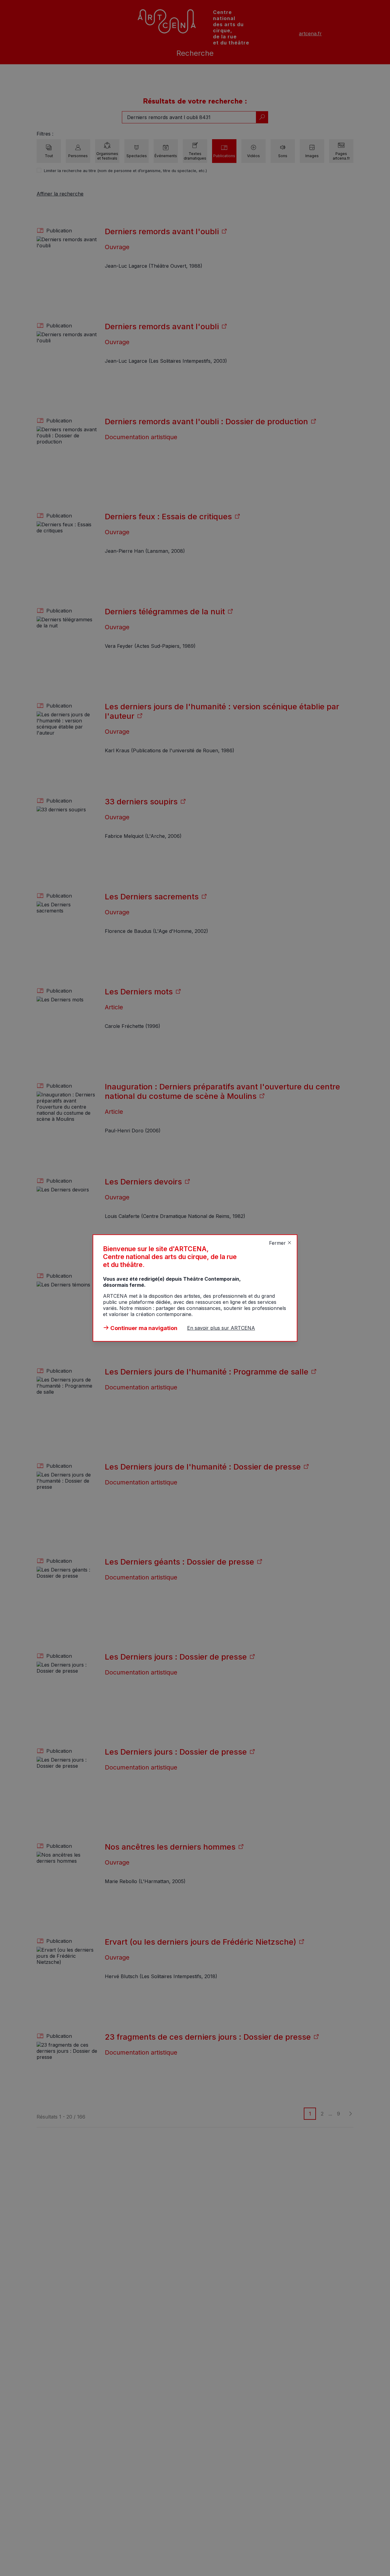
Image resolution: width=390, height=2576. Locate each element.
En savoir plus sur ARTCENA (221, 1328)
